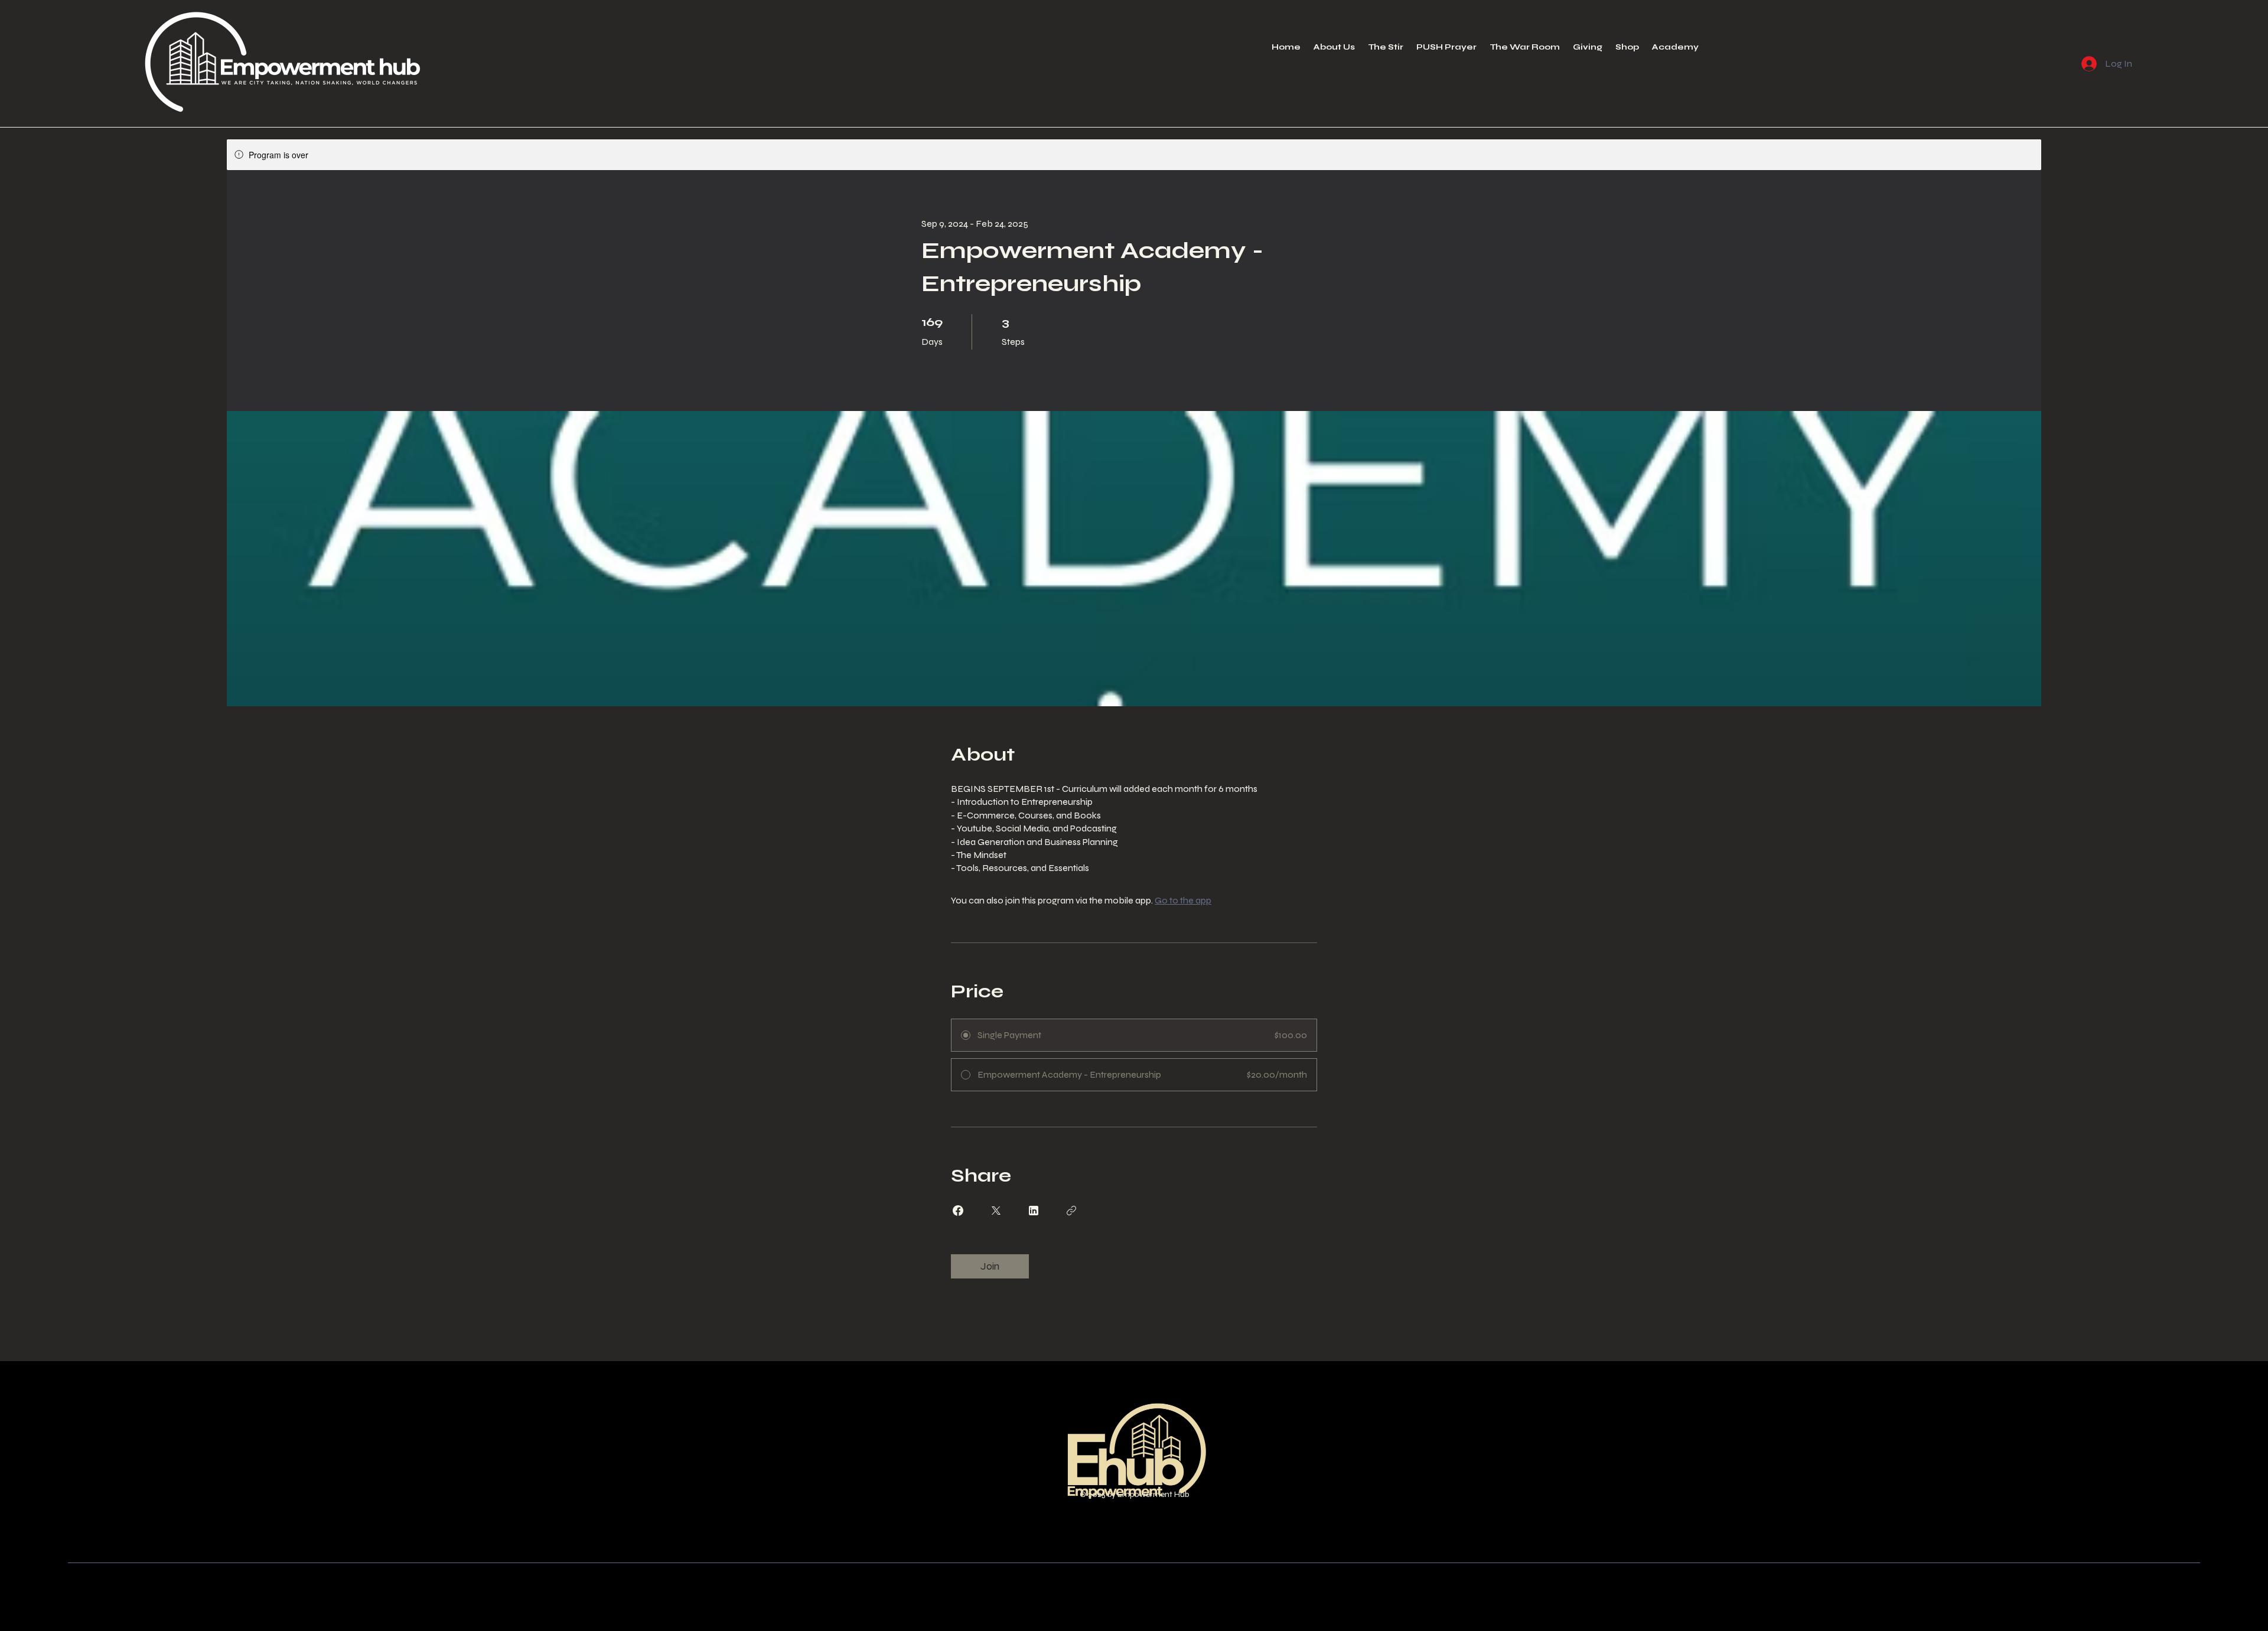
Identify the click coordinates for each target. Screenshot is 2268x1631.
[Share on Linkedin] (1034, 1211)
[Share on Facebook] (958, 1211)
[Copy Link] (1071, 1211)
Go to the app (1183, 900)
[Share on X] (996, 1211)
